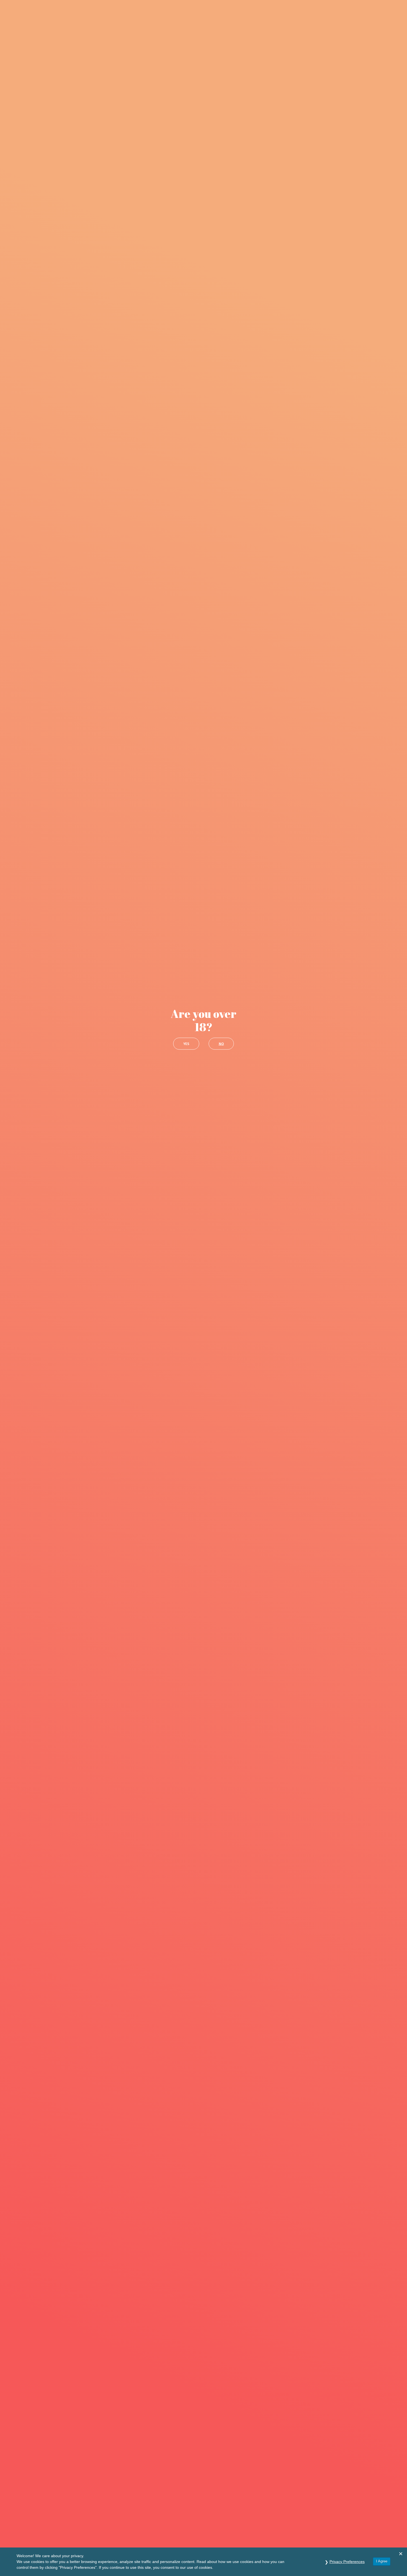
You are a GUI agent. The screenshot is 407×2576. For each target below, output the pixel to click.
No (221, 1044)
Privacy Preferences (347, 2562)
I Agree (382, 2561)
